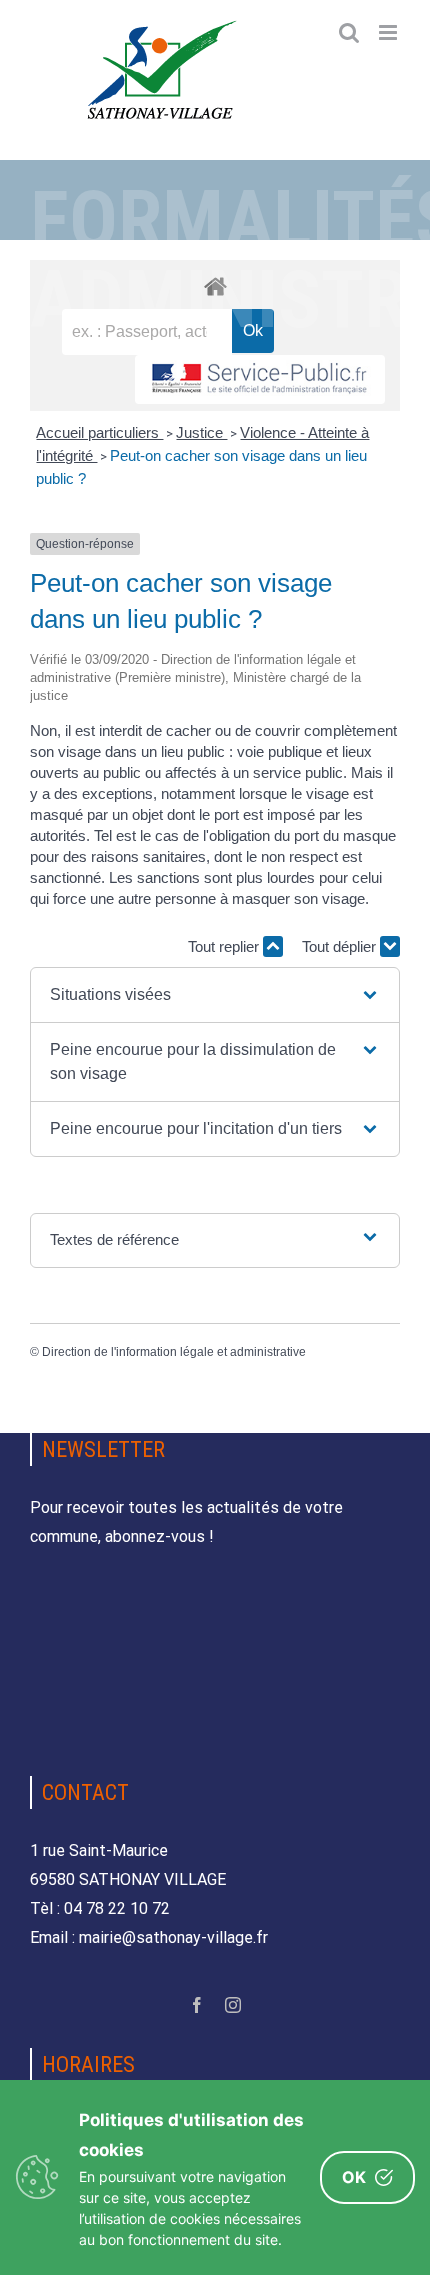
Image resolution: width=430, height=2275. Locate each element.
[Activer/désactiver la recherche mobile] (349, 32)
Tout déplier (341, 946)
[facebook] (197, 2005)
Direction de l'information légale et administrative (174, 1352)
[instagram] (233, 2005)
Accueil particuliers (99, 432)
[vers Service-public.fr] (260, 379)
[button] (215, 995)
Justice (201, 432)
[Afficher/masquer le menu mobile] (389, 32)
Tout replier (225, 946)
